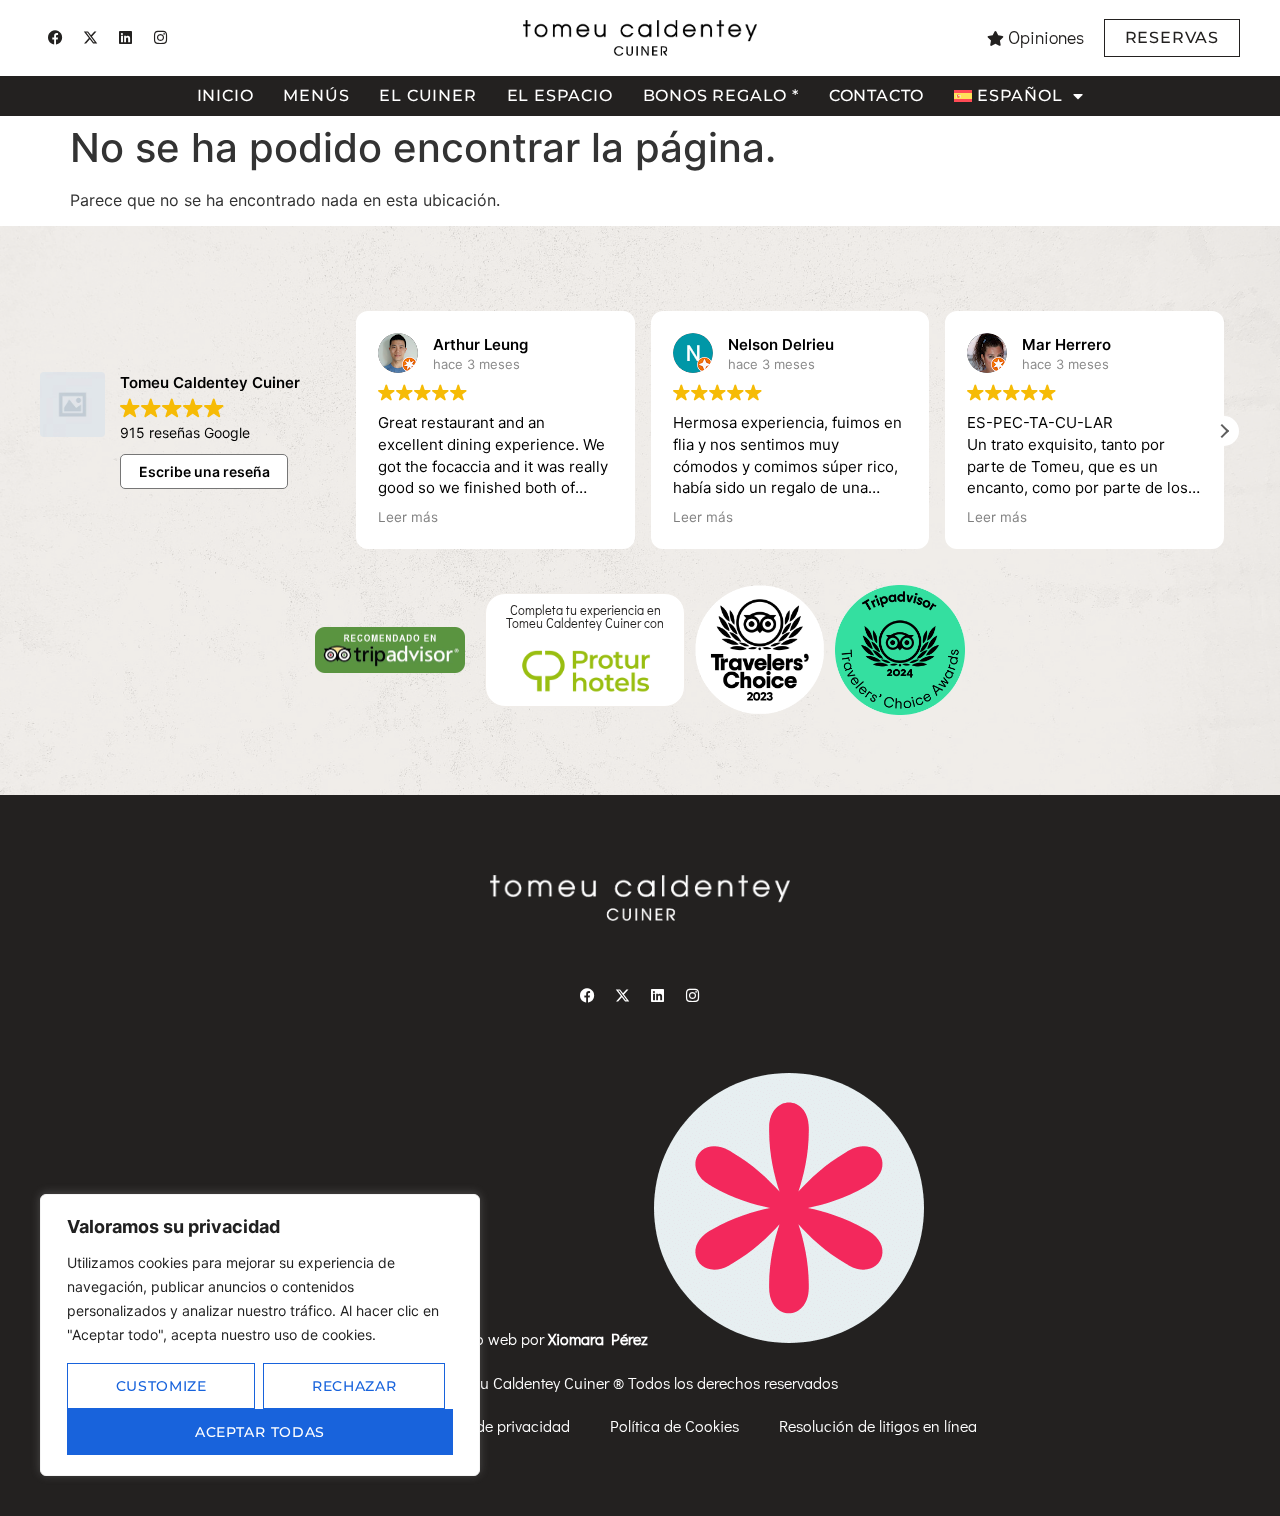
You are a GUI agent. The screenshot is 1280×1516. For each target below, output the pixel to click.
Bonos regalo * (721, 95)
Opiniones (1046, 37)
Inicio (225, 95)
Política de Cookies (674, 1425)
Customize (161, 1386)
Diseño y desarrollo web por (503, 1338)
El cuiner (427, 95)
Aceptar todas (260, 1432)
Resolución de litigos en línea (878, 1425)
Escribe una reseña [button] (204, 471)
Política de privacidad (496, 1425)
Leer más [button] (408, 517)
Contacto (876, 95)
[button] (1224, 431)
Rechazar (354, 1386)
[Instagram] (160, 38)
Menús (316, 95)
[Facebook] (55, 38)
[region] (260, 1335)
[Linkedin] (125, 38)
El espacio (560, 95)
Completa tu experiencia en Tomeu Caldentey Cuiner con (585, 616)
